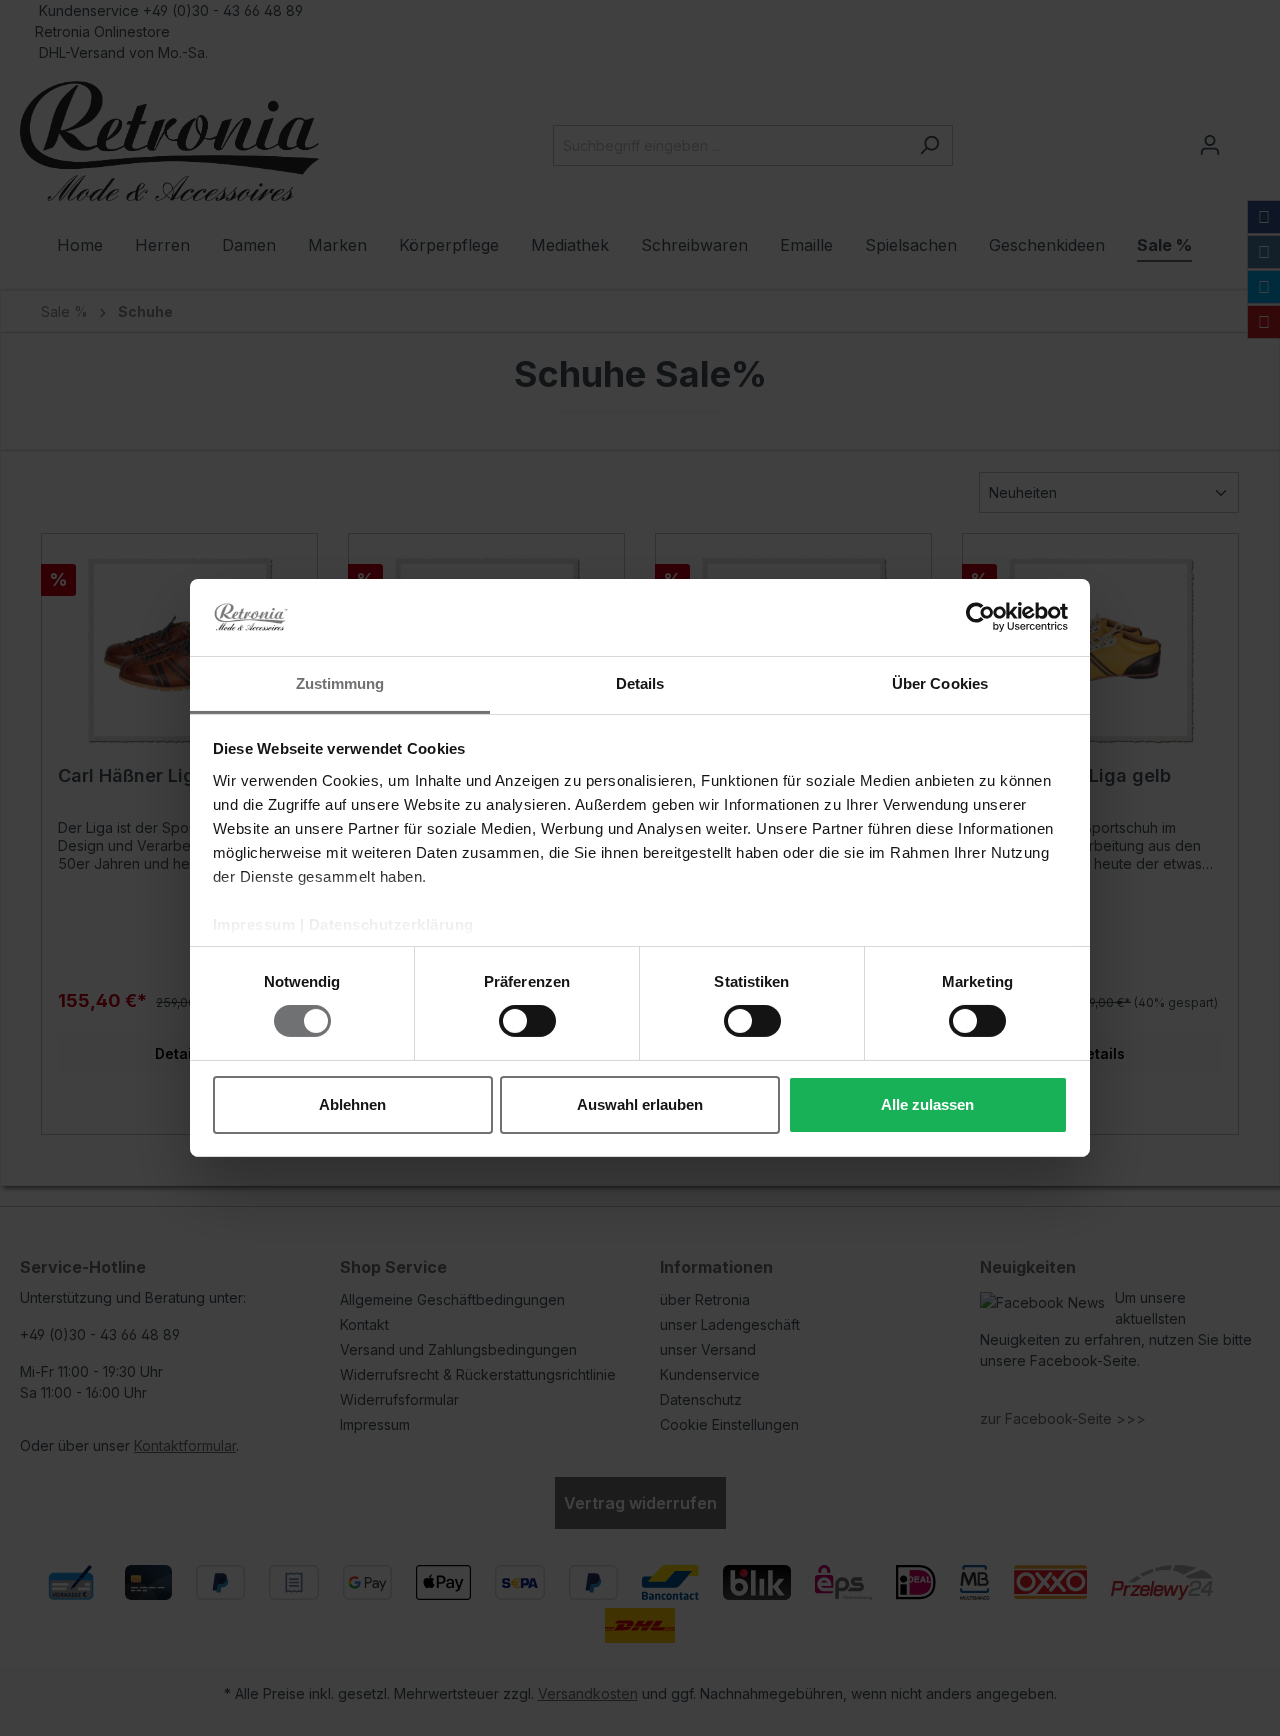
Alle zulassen (927, 1104)
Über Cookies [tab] (940, 683)
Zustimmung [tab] (340, 683)
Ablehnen (352, 1104)
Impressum (254, 924)
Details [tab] (640, 683)
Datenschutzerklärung (391, 924)
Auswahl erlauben (640, 1104)
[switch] (527, 1021)
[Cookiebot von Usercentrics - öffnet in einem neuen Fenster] (980, 617)
